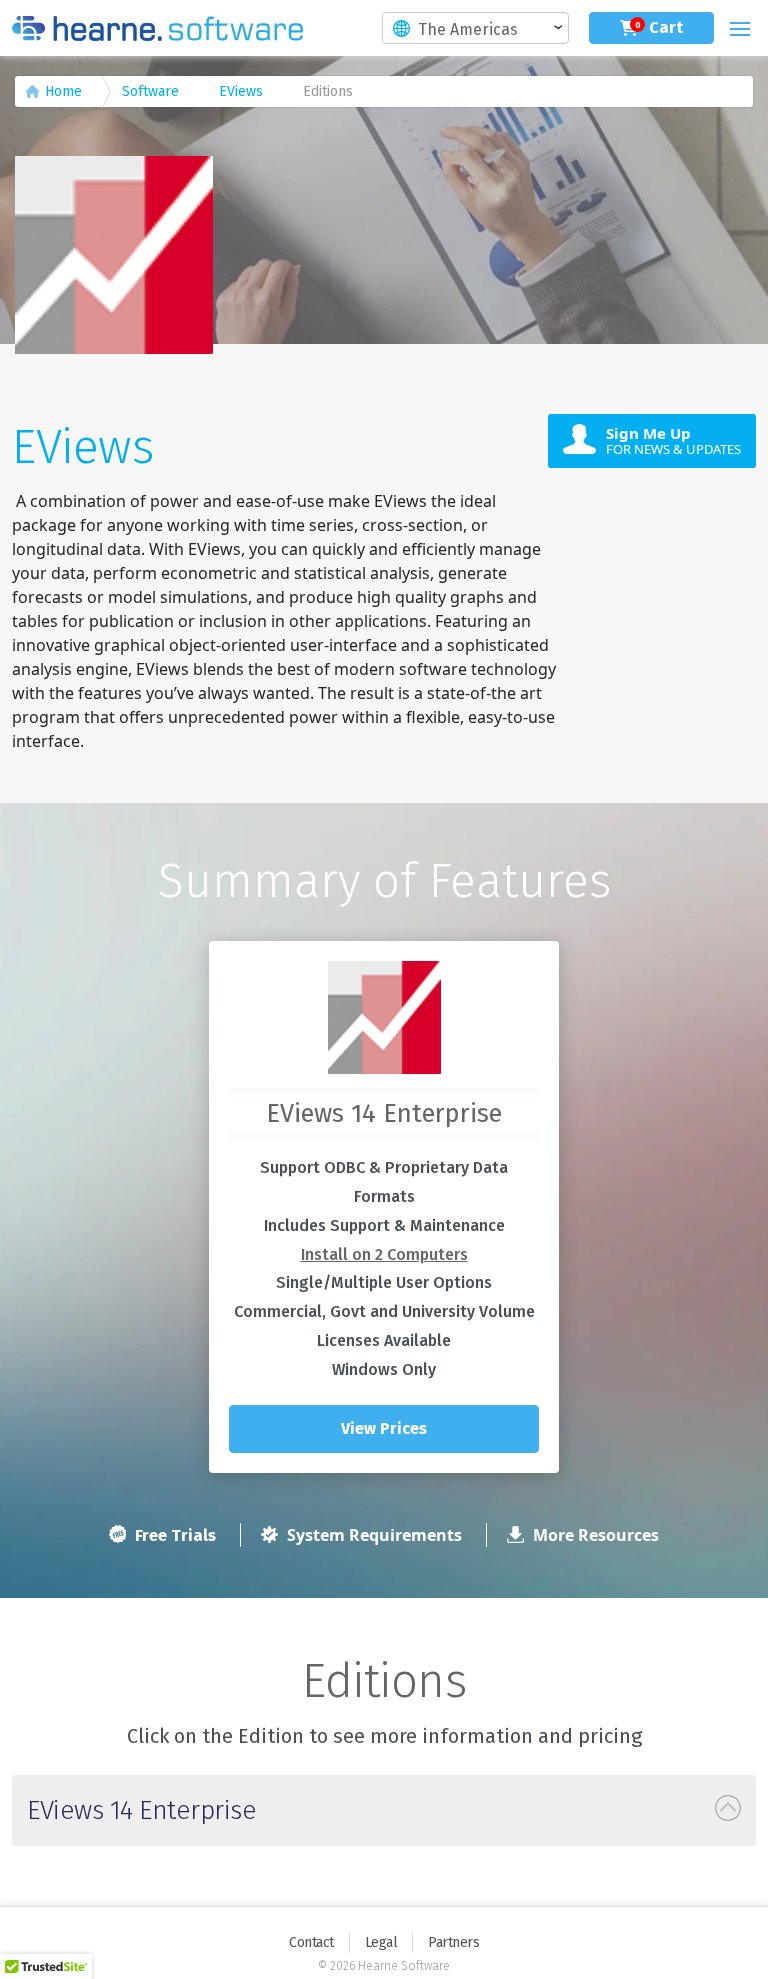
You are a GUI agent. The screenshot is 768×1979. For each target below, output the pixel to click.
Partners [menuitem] (453, 1942)
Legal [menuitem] (381, 1942)
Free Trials (173, 1535)
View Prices (384, 1428)
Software (150, 91)
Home (63, 91)
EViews (241, 91)
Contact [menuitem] (311, 1942)
